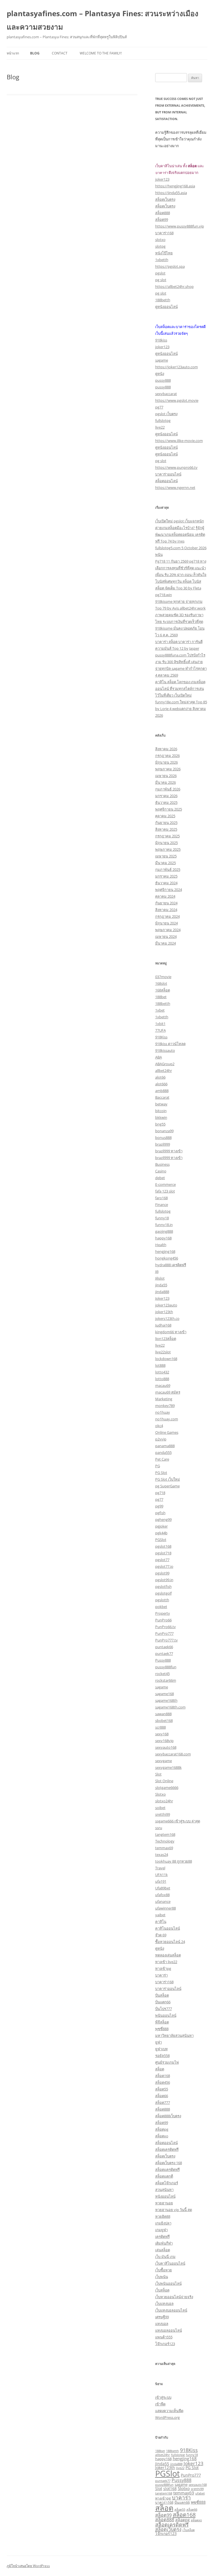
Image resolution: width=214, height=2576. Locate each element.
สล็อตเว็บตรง (165, 199)
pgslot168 (163, 1546)
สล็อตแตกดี (164, 2176)
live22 (160, 427)
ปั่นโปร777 (164, 2009)
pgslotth (162, 1600)
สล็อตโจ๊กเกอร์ (167, 2183)
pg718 (160, 1493)
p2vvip (161, 1439)
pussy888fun (166, 1667)
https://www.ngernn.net (175, 488)
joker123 (162, 179)
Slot (158, 1774)
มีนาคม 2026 (166, 782)
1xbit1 (160, 1024)
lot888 (160, 1365)
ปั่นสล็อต (162, 1995)
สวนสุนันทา (164, 2190)
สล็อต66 (162, 2096)
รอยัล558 (162, 2056)
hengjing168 (165, 1251)
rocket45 (162, 1674)
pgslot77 (162, 1560)
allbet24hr (164, 1070)
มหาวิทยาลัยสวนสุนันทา (174, 2035)
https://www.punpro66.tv (176, 467)
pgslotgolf (163, 1593)
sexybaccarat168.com (173, 1754)
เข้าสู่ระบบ (163, 2397)
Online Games (167, 1432)
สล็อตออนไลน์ (166, 481)
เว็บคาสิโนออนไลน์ (170, 2263)
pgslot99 (162, 1573)
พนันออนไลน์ (166, 2015)
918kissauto (165, 1050)
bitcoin (161, 1111)
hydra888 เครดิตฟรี (171, 1265)
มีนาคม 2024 (166, 943)
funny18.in (164, 1225)
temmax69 (164, 1848)
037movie (163, 977)
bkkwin (161, 1117)
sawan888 (163, 1714)
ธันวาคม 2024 (166, 883)
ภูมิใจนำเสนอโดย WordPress (28, 2566)
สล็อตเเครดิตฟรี (167, 2169)
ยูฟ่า (159, 2042)
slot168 (170, 2488)
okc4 (159, 1426)
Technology (165, 1841)
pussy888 (163, 380)
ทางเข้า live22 (166, 1962)
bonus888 (163, 1138)
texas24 (162, 1855)
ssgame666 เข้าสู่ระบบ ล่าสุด (178, 1821)
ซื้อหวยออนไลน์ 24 (170, 1942)
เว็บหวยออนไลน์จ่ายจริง (174, 2297)
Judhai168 (163, 1325)
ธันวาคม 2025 (166, 802)
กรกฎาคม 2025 (167, 836)
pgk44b (161, 1533)
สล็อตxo (162, 2136)
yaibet (160, 1915)
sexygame (164, 1761)
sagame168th (166, 1700)
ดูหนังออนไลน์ (166, 307)
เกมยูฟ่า (161, 2230)
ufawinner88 (166, 1908)
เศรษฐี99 (162, 2317)
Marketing (164, 1399)
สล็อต (160, 2069)
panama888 (165, 1446)
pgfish (160, 1513)
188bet (161, 997)
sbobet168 (164, 1720)
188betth (163, 300)
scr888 (160, 1727)
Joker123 (162, 1298)
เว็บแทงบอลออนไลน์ (171, 2310)
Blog (35, 53)
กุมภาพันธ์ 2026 (168, 789)
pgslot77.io (164, 1566)
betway (161, 1104)
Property (163, 1613)
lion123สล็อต (166, 1339)
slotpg (160, 246)
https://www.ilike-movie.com (179, 441)
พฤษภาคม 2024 (168, 930)
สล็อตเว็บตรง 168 (169, 2163)
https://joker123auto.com (177, 367)
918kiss (161, 340)
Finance (162, 1205)
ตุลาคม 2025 (165, 816)
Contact (60, 53)
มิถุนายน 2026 (166, 762)
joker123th (164, 1312)
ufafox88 (162, 1895)
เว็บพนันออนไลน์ (168, 2283)
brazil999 (163, 1144)
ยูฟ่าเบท (161, 2049)
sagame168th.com (170, 1707)
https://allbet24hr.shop (174, 286)
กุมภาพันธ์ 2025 (168, 869)
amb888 (162, 1091)
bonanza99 (164, 1131)
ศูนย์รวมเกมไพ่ (167, 2062)
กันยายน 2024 (166, 903)
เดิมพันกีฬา (164, 2243)
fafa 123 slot (165, 1191)
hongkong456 (167, 1258)
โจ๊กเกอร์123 (165, 2344)
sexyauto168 (166, 1747)
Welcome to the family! (101, 53)
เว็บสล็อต (162, 2290)
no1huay (163, 1412)
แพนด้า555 (164, 2337)
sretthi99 (163, 1814)
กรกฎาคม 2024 (167, 916)
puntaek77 (164, 1653)
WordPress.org (167, 2417)
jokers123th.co (167, 1318)
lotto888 (162, 1379)
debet (160, 1178)
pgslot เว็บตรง (166, 414)
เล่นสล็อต (163, 2250)
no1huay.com (167, 1419)
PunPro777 (164, 1633)
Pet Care (162, 1459)
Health (161, 1245)
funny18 (162, 1218)
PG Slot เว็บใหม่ (168, 1479)
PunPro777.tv (166, 1640)
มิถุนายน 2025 (166, 843)
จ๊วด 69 (161, 1935)
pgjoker (161, 1526)
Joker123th (165, 2468)
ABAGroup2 (165, 1064)
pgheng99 (163, 1519)
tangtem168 (165, 1834)
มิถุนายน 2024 (166, 923)
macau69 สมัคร (168, 1392)
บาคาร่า (161, 1975)
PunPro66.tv (166, 1627)
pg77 (159, 407)
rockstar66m (166, 1680)
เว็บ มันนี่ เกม (165, 2257)
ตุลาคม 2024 (165, 896)
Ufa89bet (163, 1888)
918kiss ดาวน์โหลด (170, 1044)
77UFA (160, 1030)
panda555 (163, 1452)
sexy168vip (164, 1741)
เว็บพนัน (162, 2277)
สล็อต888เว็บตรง (168, 2116)
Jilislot (160, 1278)
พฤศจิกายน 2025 (169, 809)
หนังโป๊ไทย (164, 253)
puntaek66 (164, 1647)
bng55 (160, 1124)
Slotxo (160, 1794)
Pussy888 (163, 1660)
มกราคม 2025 (166, 876)
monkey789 (165, 1406)
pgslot (160, 273)
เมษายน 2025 (166, 856)
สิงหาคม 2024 (166, 910)
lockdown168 (166, 1359)
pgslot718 (163, 1553)
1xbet (160, 1010)
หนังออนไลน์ (165, 2196)
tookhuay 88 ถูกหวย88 (174, 1861)
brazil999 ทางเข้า (169, 1151)
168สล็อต (163, 990)
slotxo (160, 240)
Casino (161, 1171)
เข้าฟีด (160, 2404)
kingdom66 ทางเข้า (171, 1332)
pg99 (159, 1506)
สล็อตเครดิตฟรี (167, 2149)
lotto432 (162, 1372)
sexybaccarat (166, 394)
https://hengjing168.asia (175, 186)
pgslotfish (163, 1586)
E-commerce (166, 1184)
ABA (159, 1057)
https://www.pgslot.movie (177, 400)
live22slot (163, 1352)
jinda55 (161, 1285)
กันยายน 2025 (166, 823)
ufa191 (161, 1881)
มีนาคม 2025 (166, 863)
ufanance (163, 1901)
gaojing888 (164, 1231)
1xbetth (162, 260)
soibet (160, 1808)
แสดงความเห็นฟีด (169, 2411)
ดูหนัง (160, 374)
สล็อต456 (163, 2082)
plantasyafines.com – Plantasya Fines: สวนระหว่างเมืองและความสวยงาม (103, 20)
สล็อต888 (163, 213)
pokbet (161, 1607)
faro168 (161, 1198)
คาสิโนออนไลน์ (168, 1928)
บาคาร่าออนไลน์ (168, 474)
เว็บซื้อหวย (164, 2270)
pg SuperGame (167, 1486)
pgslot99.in (164, 1580)
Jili (157, 1272)
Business (162, 1164)
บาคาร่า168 (164, 233)
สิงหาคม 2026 (166, 749)
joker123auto (166, 1305)
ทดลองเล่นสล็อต (168, 1955)
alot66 (160, 1077)
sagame (162, 360)
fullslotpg (163, 420)
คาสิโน (161, 1922)
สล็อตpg (162, 2129)
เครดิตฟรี (162, 2236)
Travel (160, 1868)
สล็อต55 (162, 2089)
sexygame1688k (168, 1767)
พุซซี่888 (162, 2029)
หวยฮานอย (164, 2203)
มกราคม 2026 (166, 796)
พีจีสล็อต (162, 2022)
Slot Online (164, 1781)
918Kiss (161, 1037)
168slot (161, 983)
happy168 (163, 1238)
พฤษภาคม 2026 (168, 769)
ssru (159, 1828)
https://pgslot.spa (170, 266)
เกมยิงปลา (163, 2223)
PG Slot (161, 1473)
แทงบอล (162, 2324)
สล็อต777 (163, 2102)
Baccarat (162, 1097)
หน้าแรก (13, 53)
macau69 (163, 1385)
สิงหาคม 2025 (166, 829)
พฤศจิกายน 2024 (169, 890)
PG (158, 1466)
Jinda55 (162, 2464)
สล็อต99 (162, 219)
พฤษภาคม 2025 (168, 849)
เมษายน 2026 (166, 776)
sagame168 (165, 1694)
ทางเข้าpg (163, 1968)
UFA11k (161, 1875)
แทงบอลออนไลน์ (169, 2330)
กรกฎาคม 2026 (167, 756)
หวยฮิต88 (163, 2216)
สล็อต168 (163, 2076)
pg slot (161, 280)
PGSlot (161, 1540)
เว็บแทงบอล (164, 2303)
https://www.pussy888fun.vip (180, 226)
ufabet (200, 2493)
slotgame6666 (167, 1788)
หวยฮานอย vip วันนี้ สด (174, 2210)
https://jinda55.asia (171, 193)
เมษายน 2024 (166, 936)
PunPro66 (163, 1620)
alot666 (161, 1084)
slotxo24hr (164, 1801)
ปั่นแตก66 (163, 2002)
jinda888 (162, 1292)
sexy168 (162, 1734)
